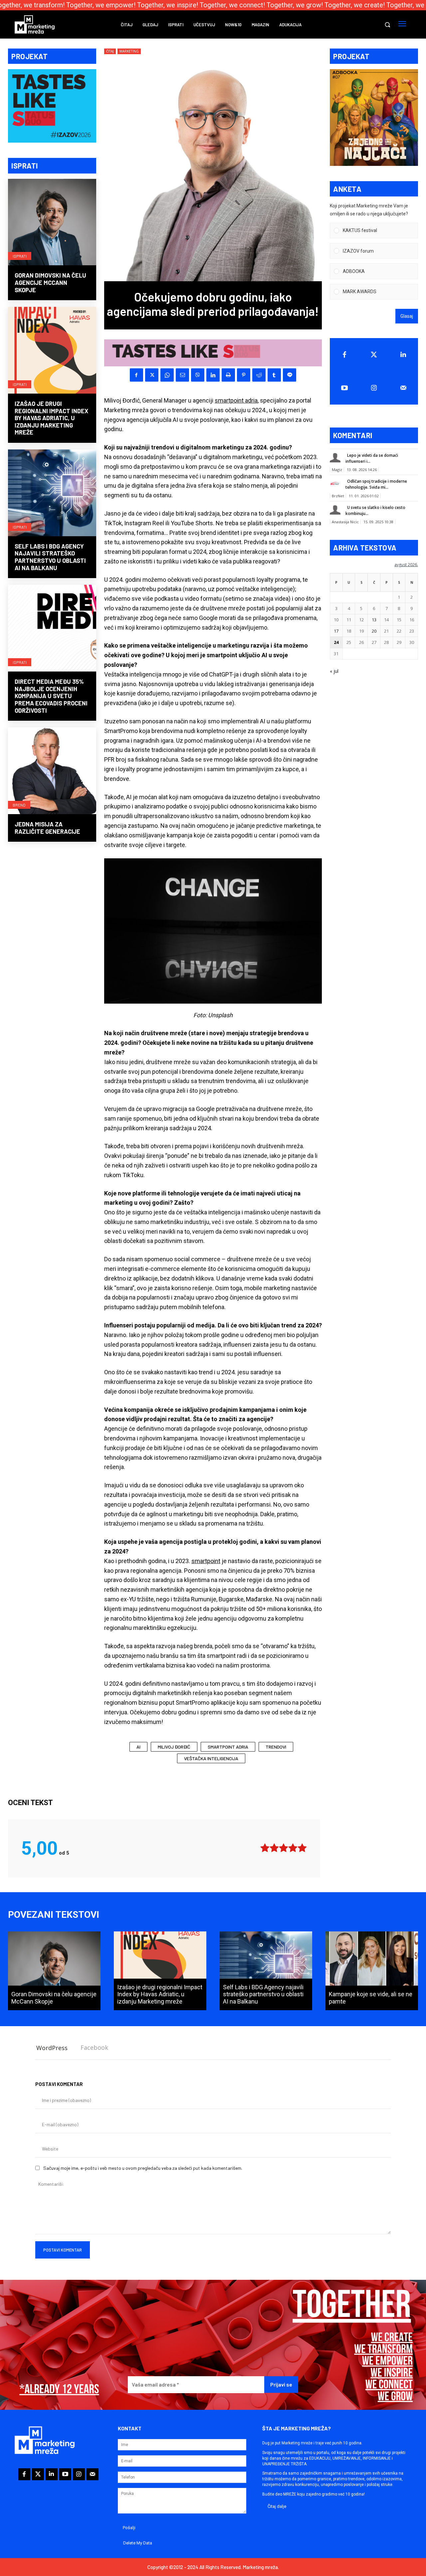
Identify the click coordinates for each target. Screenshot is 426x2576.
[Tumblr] (274, 375)
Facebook (94, 2047)
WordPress (52, 2048)
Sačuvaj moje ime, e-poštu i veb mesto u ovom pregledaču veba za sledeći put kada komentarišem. (143, 2168)
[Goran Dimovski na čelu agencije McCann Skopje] (52, 223)
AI (138, 1747)
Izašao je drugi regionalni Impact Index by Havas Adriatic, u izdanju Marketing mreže (51, 418)
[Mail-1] (403, 388)
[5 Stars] (302, 1848)
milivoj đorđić (174, 1747)
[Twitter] (374, 355)
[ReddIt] (259, 375)
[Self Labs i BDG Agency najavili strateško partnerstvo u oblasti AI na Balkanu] (52, 493)
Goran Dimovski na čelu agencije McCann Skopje (50, 282)
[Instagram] (374, 388)
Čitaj (110, 51)
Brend (19, 805)
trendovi (276, 1747)
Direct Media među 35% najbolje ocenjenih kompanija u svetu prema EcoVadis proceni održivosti (51, 696)
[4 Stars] (293, 1848)
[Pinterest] (244, 375)
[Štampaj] (228, 375)
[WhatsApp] (167, 375)
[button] (387, 25)
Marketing (129, 51)
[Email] (182, 375)
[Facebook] (136, 375)
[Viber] (198, 375)
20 (374, 631)
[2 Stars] (274, 1848)
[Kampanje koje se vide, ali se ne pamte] (372, 1971)
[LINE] (290, 375)
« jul (334, 671)
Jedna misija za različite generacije (47, 828)
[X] (152, 375)
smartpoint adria (236, 400)
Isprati (20, 256)
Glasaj (407, 316)
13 (374, 620)
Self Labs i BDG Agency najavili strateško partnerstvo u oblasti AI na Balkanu (50, 557)
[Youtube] (344, 388)
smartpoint (206, 1561)
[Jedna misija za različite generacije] (52, 771)
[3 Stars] (284, 1848)
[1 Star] (265, 1848)
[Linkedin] (213, 375)
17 (336, 631)
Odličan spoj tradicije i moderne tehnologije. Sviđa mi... (376, 484)
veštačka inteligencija (211, 1758)
